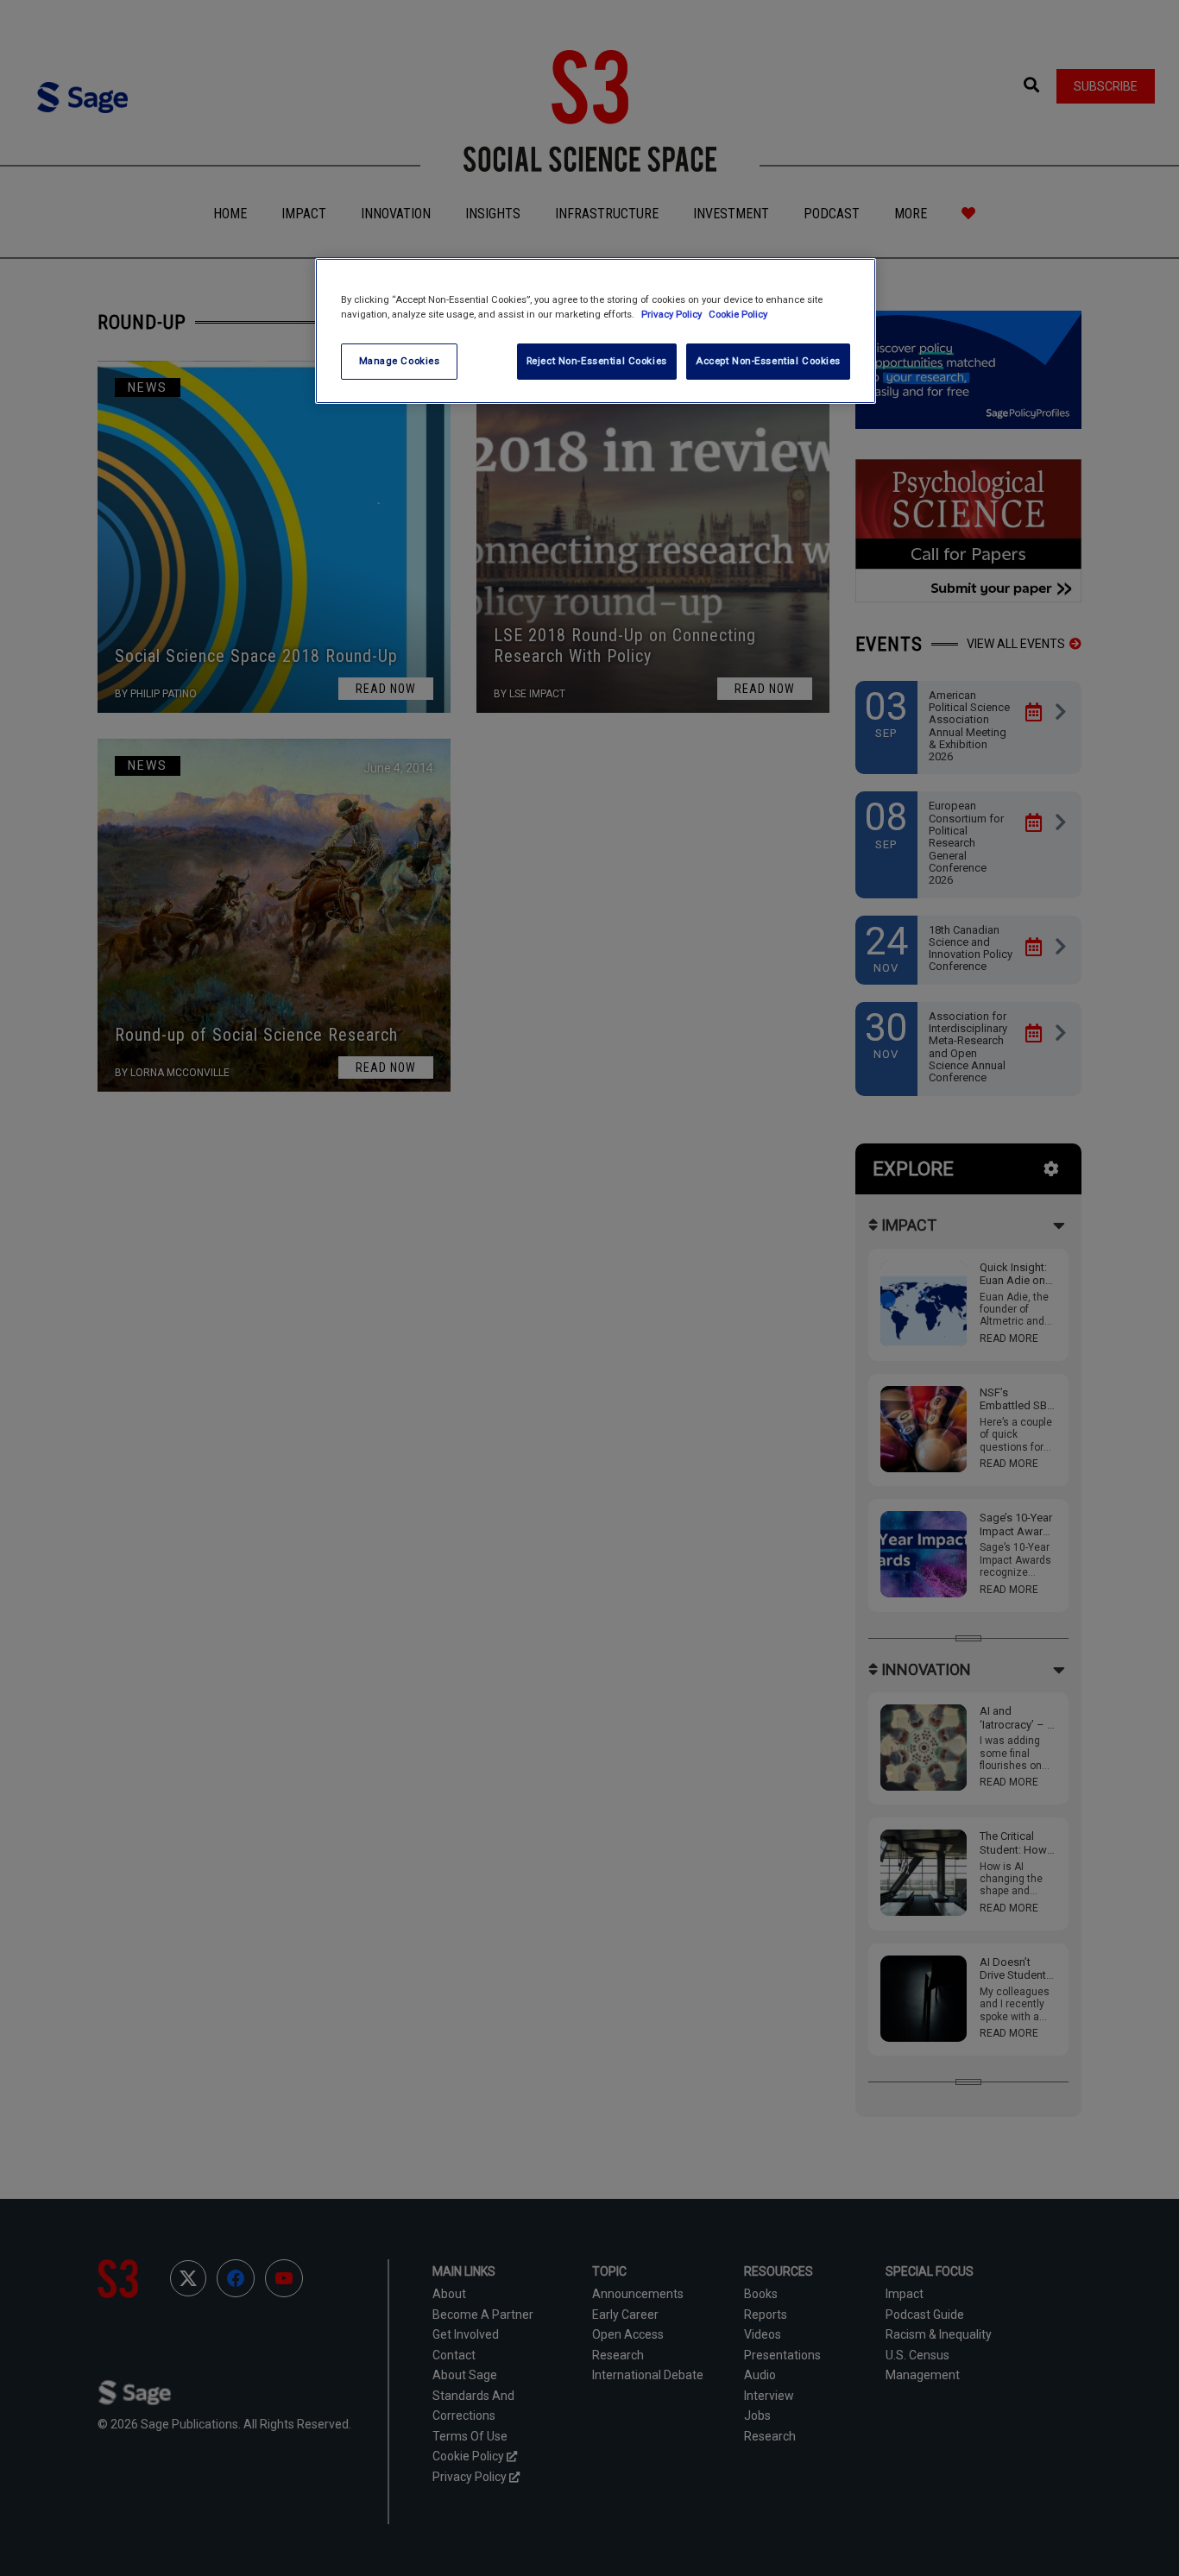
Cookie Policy (738, 314)
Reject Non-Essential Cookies (597, 361)
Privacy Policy (673, 314)
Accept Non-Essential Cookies (768, 361)
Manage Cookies (400, 361)
